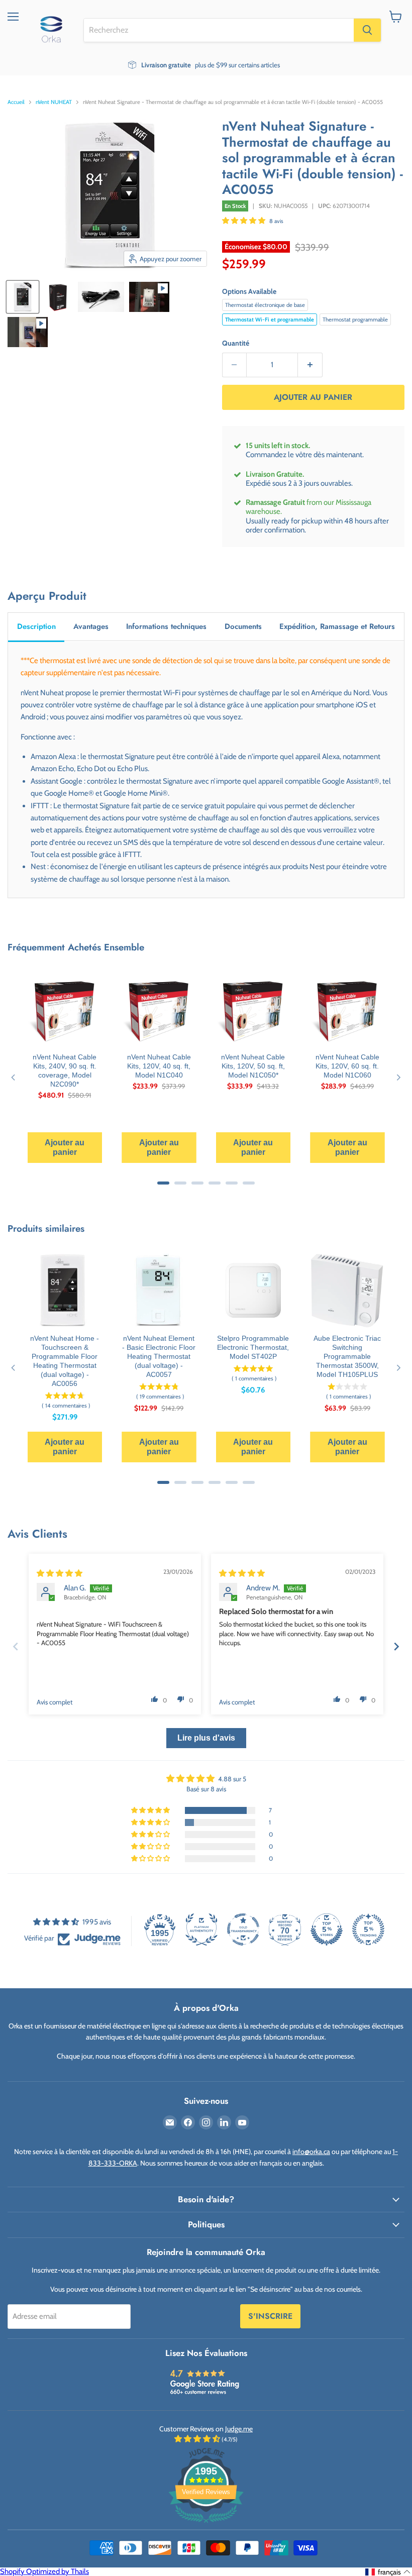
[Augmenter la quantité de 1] (310, 365)
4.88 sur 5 (232, 1779)
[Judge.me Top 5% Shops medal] (327, 1929)
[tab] (36, 627)
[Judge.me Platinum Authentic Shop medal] (201, 1929)
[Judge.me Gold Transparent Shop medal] (243, 1929)
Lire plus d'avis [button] (206, 1738)
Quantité (236, 343)
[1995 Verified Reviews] (206, 2525)
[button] (244, 221)
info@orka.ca (311, 2152)
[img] (60, 1573)
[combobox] (219, 30)
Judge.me (239, 2429)
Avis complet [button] (55, 1702)
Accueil (16, 102)
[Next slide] (396, 1646)
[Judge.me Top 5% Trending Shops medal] (368, 1929)
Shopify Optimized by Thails (44, 2571)
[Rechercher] (367, 30)
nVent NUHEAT (54, 102)
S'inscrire (270, 2316)
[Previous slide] (16, 1646)
